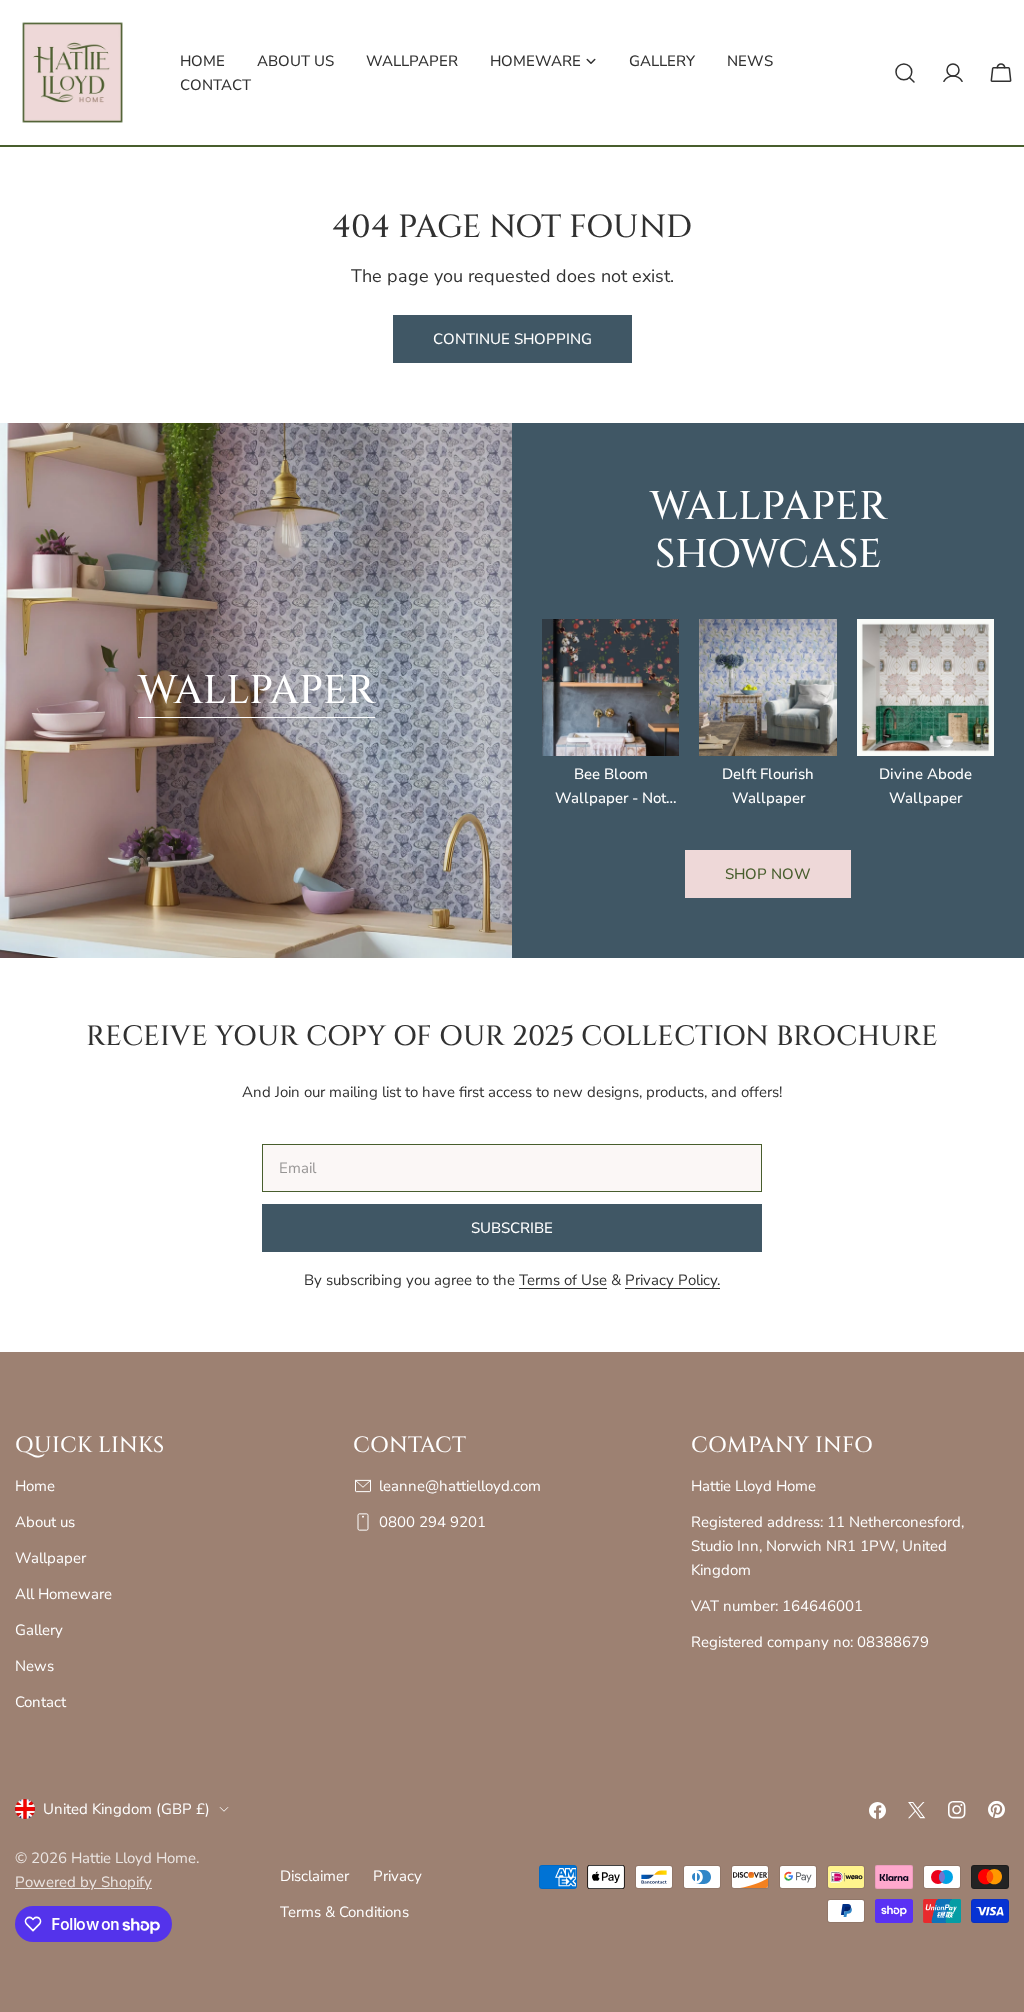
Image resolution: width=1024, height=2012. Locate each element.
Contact (40, 1702)
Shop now (768, 874)
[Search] (905, 73)
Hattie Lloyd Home (133, 1858)
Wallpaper (256, 691)
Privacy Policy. (672, 1280)
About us (45, 1522)
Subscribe (512, 1228)
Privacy (397, 1876)
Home (35, 1486)
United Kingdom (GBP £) (126, 1809)
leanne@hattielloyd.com (460, 1486)
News (34, 1666)
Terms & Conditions (344, 1912)
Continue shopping (512, 339)
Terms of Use (563, 1280)
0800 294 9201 (432, 1522)
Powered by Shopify (83, 1882)
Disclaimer (314, 1876)
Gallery (39, 1630)
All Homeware (63, 1594)
